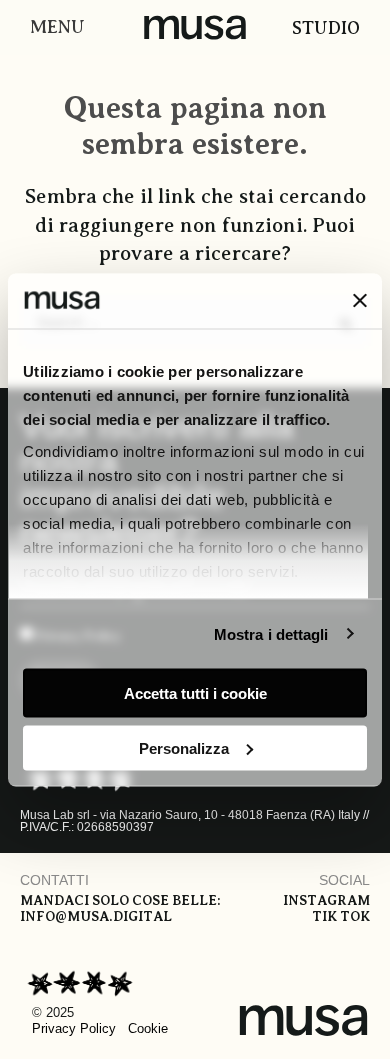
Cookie (148, 1028)
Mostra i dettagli (271, 633)
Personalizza (184, 747)
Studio (326, 28)
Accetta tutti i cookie (195, 693)
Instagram (326, 900)
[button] (52, 27)
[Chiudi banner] (360, 301)
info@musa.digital (96, 916)
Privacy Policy (74, 1028)
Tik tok (341, 916)
